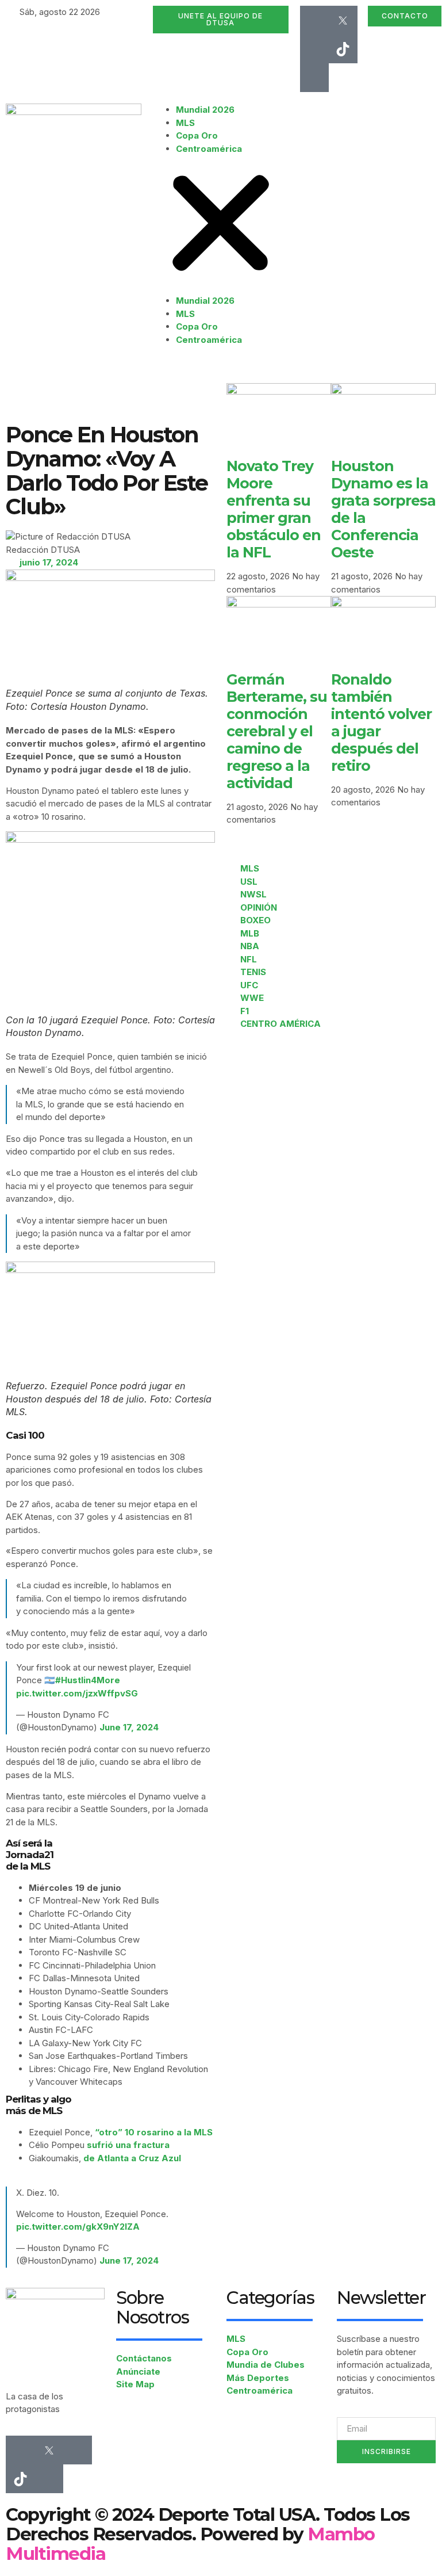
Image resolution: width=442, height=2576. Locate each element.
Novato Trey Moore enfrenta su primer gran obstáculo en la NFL (274, 509)
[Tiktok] (343, 49)
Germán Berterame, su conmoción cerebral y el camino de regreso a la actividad (277, 731)
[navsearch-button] (303, 110)
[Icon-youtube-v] (314, 78)
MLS (185, 123)
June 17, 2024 (129, 1727)
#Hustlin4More (88, 1680)
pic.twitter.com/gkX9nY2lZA (78, 2227)
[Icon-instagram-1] (314, 49)
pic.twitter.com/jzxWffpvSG (77, 1693)
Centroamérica (209, 149)
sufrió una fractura (128, 2145)
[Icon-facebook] (314, 20)
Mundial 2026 (205, 110)
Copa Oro (197, 135)
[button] (221, 225)
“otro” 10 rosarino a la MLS (154, 2132)
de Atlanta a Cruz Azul (132, 2158)
